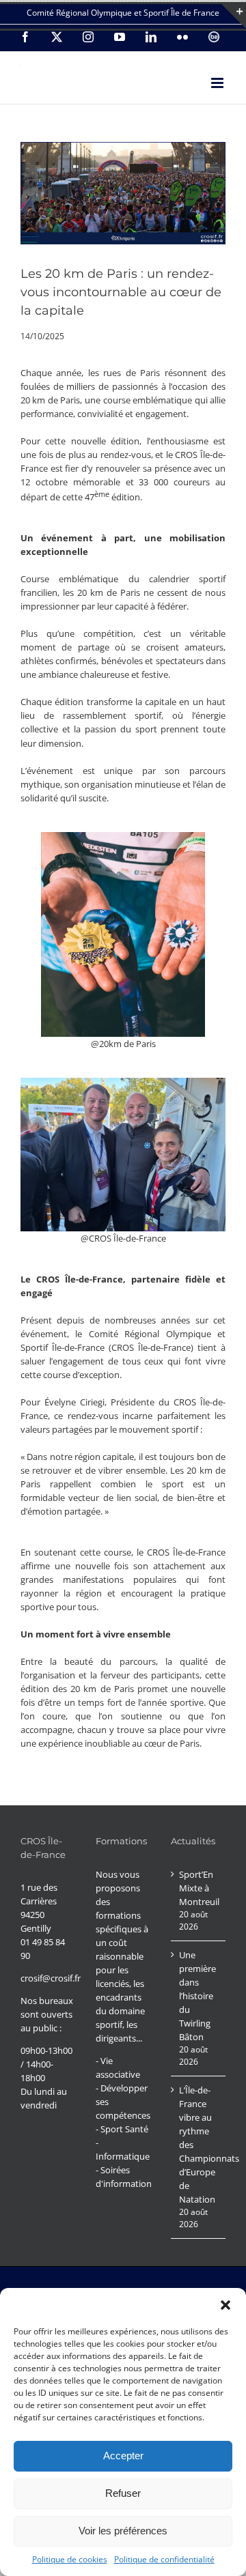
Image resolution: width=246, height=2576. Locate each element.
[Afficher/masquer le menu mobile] (218, 83)
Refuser (123, 2493)
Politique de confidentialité (164, 2559)
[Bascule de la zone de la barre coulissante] (234, 16)
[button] (225, 2305)
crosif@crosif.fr (51, 1978)
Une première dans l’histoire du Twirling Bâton (197, 1996)
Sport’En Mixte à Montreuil (199, 1888)
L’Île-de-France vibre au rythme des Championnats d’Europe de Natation (199, 2145)
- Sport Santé (122, 2129)
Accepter (123, 2456)
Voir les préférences (123, 2531)
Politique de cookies (70, 2559)
